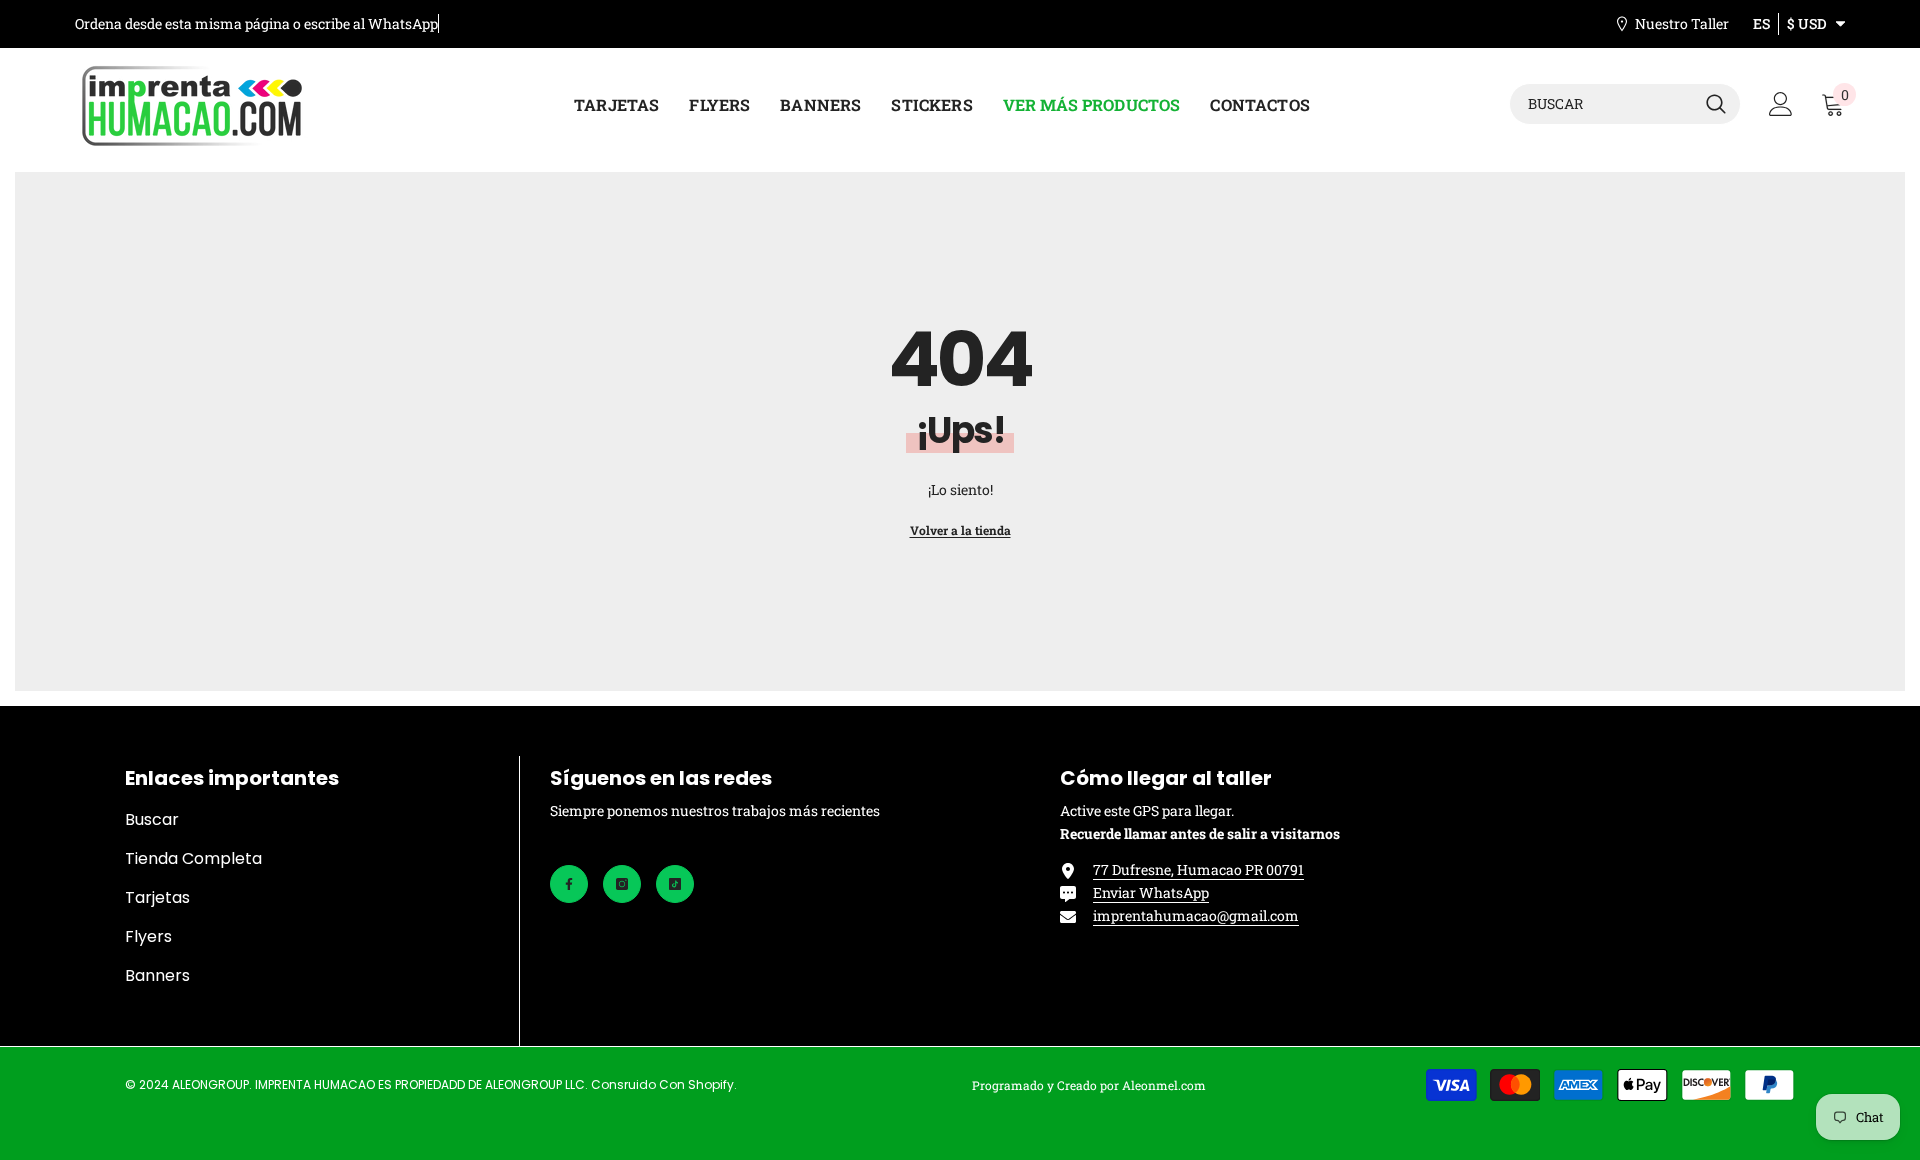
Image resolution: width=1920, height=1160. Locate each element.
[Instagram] (622, 884)
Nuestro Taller (1682, 23)
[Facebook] (569, 884)
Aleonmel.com (1164, 1085)
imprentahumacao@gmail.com (1196, 915)
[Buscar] (1625, 104)
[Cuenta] (1781, 104)
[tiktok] (675, 884)
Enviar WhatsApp (1151, 892)
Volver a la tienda (960, 530)
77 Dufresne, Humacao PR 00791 (1198, 869)
